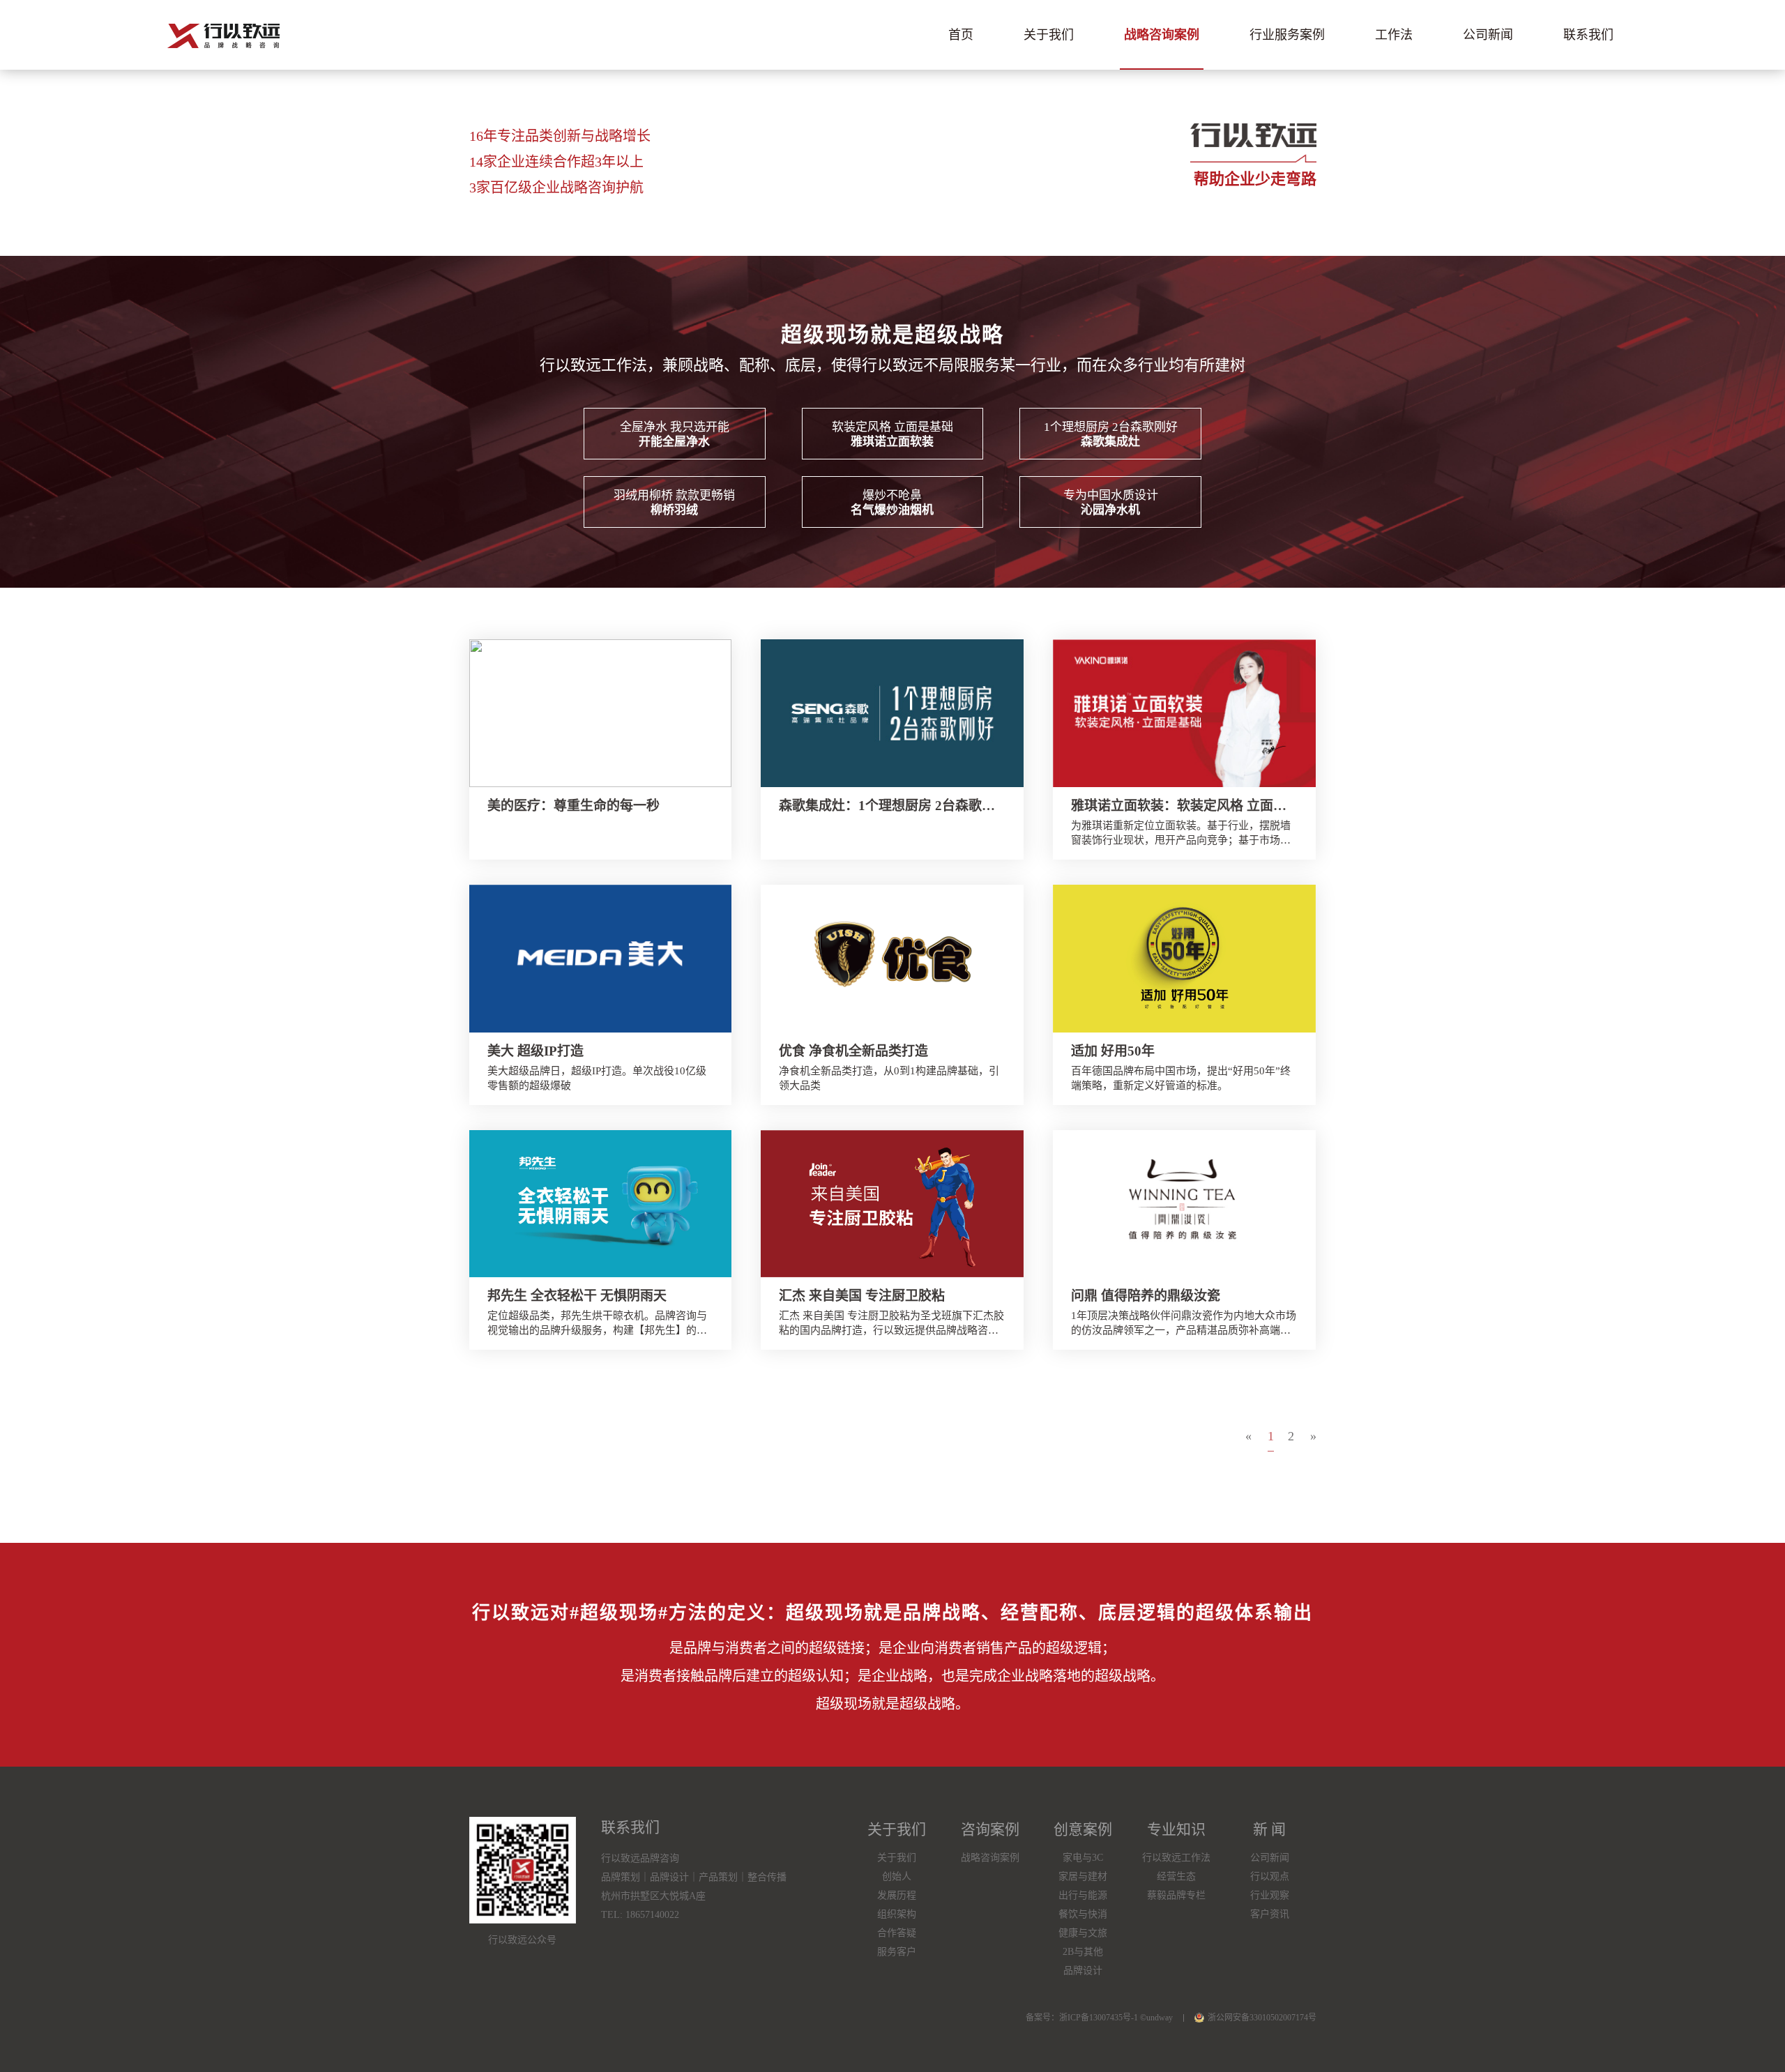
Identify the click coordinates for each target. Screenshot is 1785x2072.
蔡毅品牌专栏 (1176, 1895)
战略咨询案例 (1162, 35)
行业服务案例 (1287, 35)
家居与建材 (1083, 1876)
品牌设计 (1083, 1971)
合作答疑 (897, 1933)
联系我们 (1588, 35)
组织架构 (897, 1914)
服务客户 (897, 1952)
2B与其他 (1083, 1952)
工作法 (1394, 35)
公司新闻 (1488, 35)
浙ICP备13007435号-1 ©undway (1116, 2018)
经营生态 (1176, 1876)
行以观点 (1270, 1876)
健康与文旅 (1083, 1933)
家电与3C (1083, 1858)
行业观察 (1270, 1895)
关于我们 (1049, 35)
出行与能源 (1083, 1895)
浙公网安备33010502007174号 (1262, 2018)
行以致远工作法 (1176, 1858)
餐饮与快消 (1083, 1914)
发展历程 (897, 1895)
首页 (961, 35)
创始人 (897, 1876)
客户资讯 (1270, 1914)
